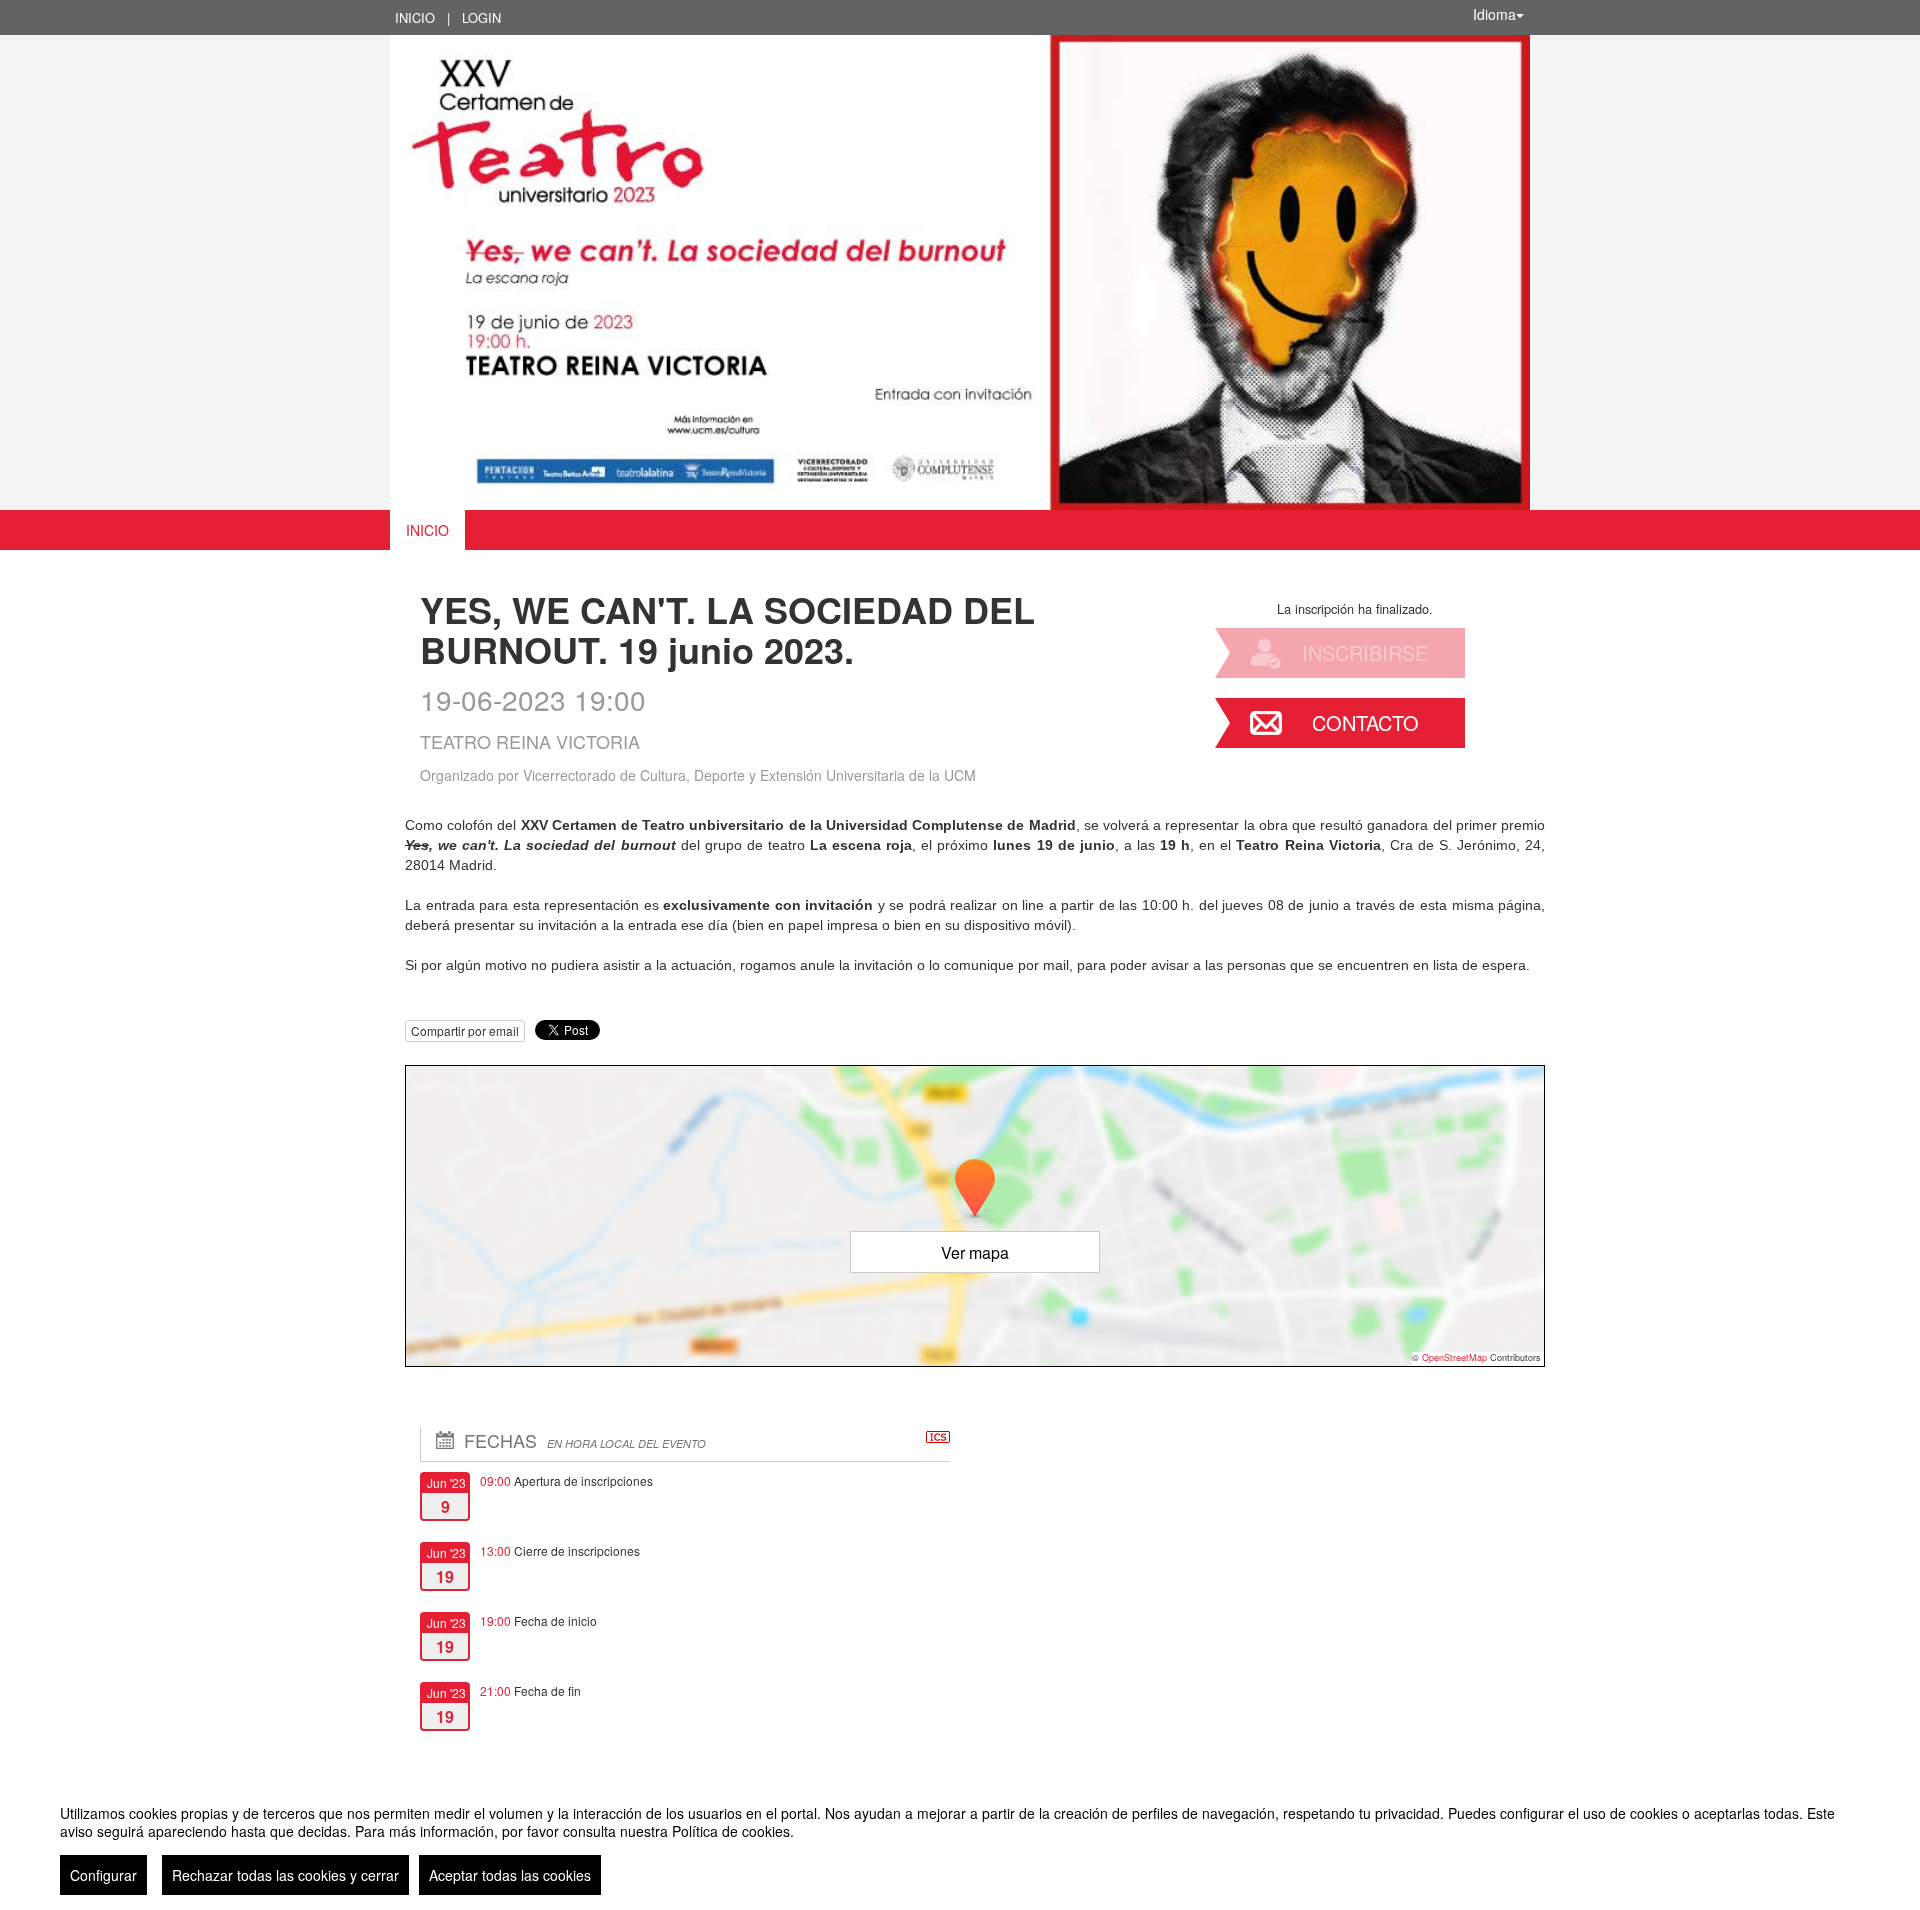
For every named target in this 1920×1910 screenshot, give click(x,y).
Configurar (103, 1875)
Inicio (415, 17)
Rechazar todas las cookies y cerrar (285, 1875)
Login (481, 17)
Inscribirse (1365, 652)
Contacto (1365, 722)
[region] (960, 1842)
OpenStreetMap (1454, 1357)
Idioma (1494, 14)
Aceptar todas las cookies (510, 1875)
